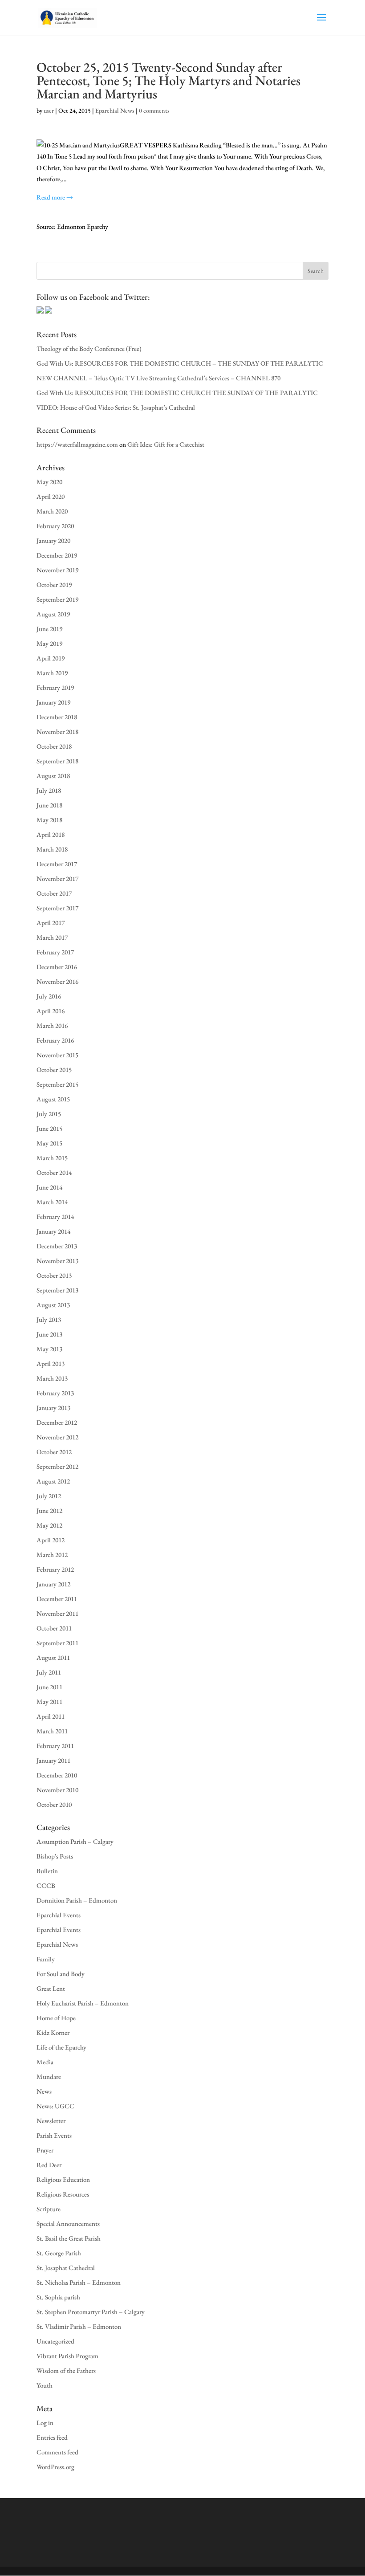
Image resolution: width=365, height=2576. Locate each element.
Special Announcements (68, 2223)
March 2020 (52, 511)
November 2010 (57, 1790)
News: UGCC (55, 2106)
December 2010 (57, 1775)
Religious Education (63, 2179)
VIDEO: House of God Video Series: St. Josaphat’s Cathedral (116, 407)
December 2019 (57, 555)
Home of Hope (56, 2018)
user (49, 110)
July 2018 (49, 790)
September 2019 (57, 599)
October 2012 (54, 1452)
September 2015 (57, 1084)
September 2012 (57, 1466)
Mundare (49, 2077)
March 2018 (52, 849)
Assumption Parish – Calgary (75, 1841)
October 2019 (54, 585)
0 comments (154, 110)
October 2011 (54, 1628)
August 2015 (53, 1099)
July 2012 (49, 1496)
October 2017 (54, 893)
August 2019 (53, 614)
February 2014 (55, 1217)
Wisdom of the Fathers (66, 2370)
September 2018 (57, 761)
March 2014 (52, 1202)
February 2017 (55, 952)
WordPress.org (55, 2467)
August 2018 (53, 776)
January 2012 (53, 1584)
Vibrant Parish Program (67, 2356)
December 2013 (57, 1246)
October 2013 (54, 1275)
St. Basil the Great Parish (69, 2238)
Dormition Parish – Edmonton (77, 1900)
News (44, 2091)
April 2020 (51, 496)
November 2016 (57, 981)
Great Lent (51, 1988)
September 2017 (57, 908)
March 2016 (52, 1025)
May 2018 (49, 820)
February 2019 (55, 687)
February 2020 (55, 526)
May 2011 (49, 1702)
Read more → (55, 197)
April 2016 (51, 1011)
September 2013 (57, 1290)
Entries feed (52, 2437)
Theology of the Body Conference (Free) (89, 348)
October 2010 (54, 1804)
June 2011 (49, 1687)
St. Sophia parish (58, 2297)
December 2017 (57, 864)
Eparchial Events (59, 1915)
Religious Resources (63, 2194)
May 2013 (49, 1349)
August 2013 (53, 1305)
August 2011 (53, 1657)
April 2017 (51, 923)
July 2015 (49, 1114)
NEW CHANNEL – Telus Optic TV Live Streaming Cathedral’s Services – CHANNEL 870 (158, 378)
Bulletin (47, 1871)
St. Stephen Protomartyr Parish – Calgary (91, 2312)
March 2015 (52, 1158)
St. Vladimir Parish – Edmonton (79, 2326)
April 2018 (51, 834)
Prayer (45, 2150)
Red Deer (49, 2165)
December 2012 (57, 1422)
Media (45, 2062)
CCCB (46, 1885)
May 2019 (49, 643)
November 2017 (57, 878)
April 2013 (51, 1363)
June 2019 (49, 629)
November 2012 (57, 1437)
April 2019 (51, 658)
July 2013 (49, 1319)
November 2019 (57, 570)
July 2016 (49, 996)
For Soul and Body (61, 1974)
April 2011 (51, 1716)
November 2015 (57, 1055)
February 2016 (55, 1040)
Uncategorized (55, 2341)
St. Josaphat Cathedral (66, 2268)
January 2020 (53, 540)
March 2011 (52, 1731)
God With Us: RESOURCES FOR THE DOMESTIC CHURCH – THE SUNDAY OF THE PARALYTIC (180, 363)
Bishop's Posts (55, 1856)
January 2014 (53, 1231)
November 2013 (57, 1261)
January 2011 (53, 1760)
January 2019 (53, 702)
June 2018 (49, 805)
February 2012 (55, 1569)
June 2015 (49, 1128)
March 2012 (52, 1555)
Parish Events (54, 2135)
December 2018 (57, 717)
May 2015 (49, 1143)
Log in (45, 2423)
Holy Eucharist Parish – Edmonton (83, 2003)
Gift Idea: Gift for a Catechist (166, 444)
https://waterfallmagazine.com (77, 444)
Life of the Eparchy (61, 2047)
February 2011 (55, 1746)
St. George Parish (59, 2253)
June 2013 (49, 1334)
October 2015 (54, 1070)
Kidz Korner (53, 2032)
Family (46, 1959)
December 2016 (57, 967)
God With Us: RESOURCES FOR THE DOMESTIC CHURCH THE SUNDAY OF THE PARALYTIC (177, 393)
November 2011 (57, 1613)
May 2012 (49, 1525)
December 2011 (57, 1599)
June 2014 (49, 1187)
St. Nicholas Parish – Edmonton (79, 2282)
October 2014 (54, 1172)
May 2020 (49, 482)
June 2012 (49, 1510)
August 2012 (53, 1481)
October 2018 (54, 746)
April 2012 (51, 1540)
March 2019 (52, 673)
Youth (45, 2385)
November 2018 (57, 732)
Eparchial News (115, 110)
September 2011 (57, 1643)
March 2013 (52, 1378)
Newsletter (51, 2121)
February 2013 (55, 1393)
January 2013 (53, 1408)
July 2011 (49, 1672)
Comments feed (57, 2452)
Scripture (49, 2209)
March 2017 (52, 937)
